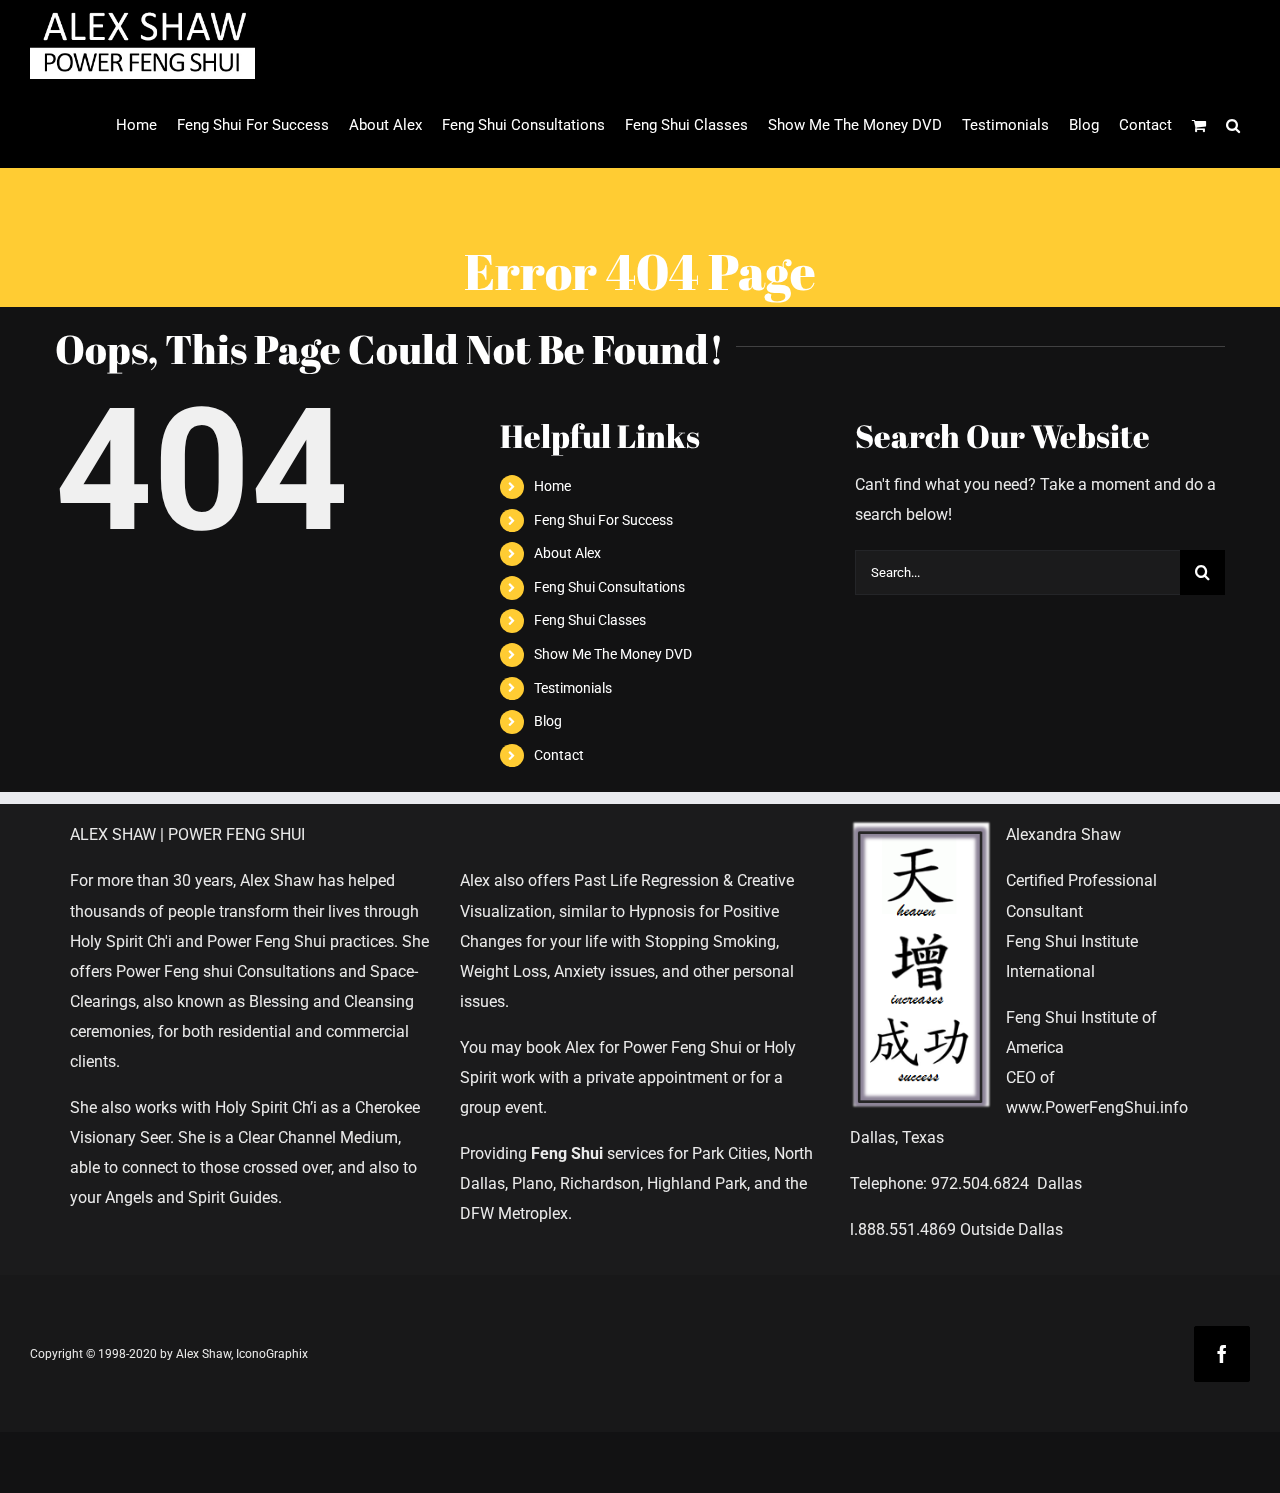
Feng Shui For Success (603, 520)
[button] (1233, 126)
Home (552, 486)
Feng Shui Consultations (609, 587)
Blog (548, 721)
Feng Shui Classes (590, 620)
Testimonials (573, 688)
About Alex (567, 553)
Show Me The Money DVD (613, 654)
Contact (559, 755)
